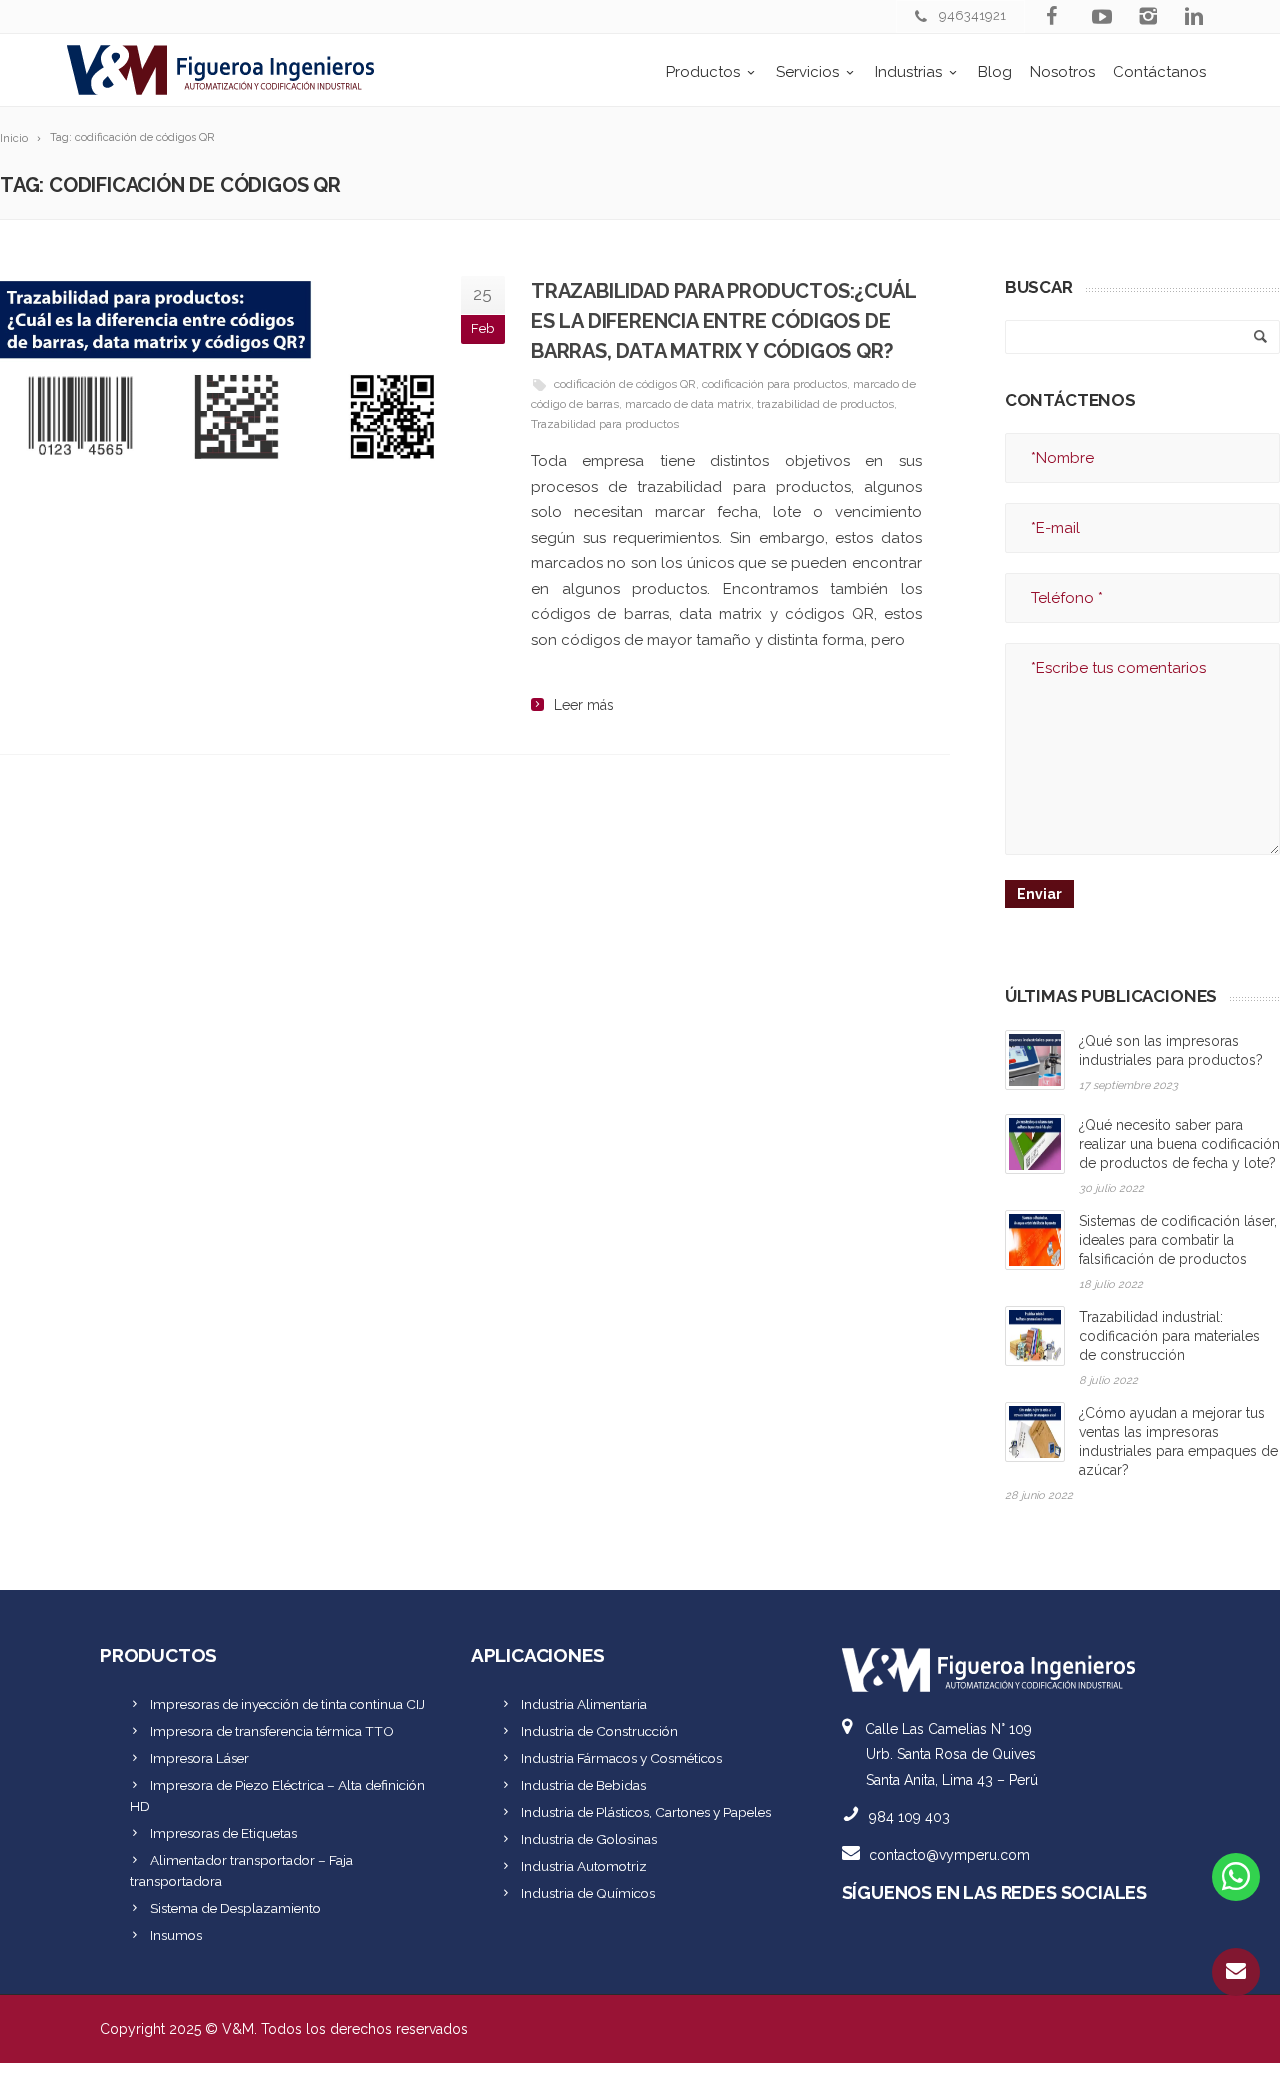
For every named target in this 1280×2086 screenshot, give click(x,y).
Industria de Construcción (599, 1731)
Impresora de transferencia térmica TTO (272, 1731)
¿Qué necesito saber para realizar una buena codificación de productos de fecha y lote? (1179, 1144)
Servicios (807, 72)
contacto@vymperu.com (949, 1855)
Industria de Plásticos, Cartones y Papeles (646, 1812)
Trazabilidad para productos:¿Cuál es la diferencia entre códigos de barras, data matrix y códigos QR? (723, 321)
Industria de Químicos (588, 1893)
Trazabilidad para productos (605, 424)
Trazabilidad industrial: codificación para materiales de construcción (1169, 1336)
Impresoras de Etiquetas (223, 1833)
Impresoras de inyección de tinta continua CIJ (287, 1704)
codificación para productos (774, 384)
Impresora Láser (199, 1758)
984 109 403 (909, 1817)
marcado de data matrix (688, 404)
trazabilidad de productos (825, 404)
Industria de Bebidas (583, 1785)
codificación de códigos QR (625, 384)
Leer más (584, 705)
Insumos (176, 1935)
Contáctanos (1159, 72)
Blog (995, 72)
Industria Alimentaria (584, 1704)
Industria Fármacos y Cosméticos (621, 1758)
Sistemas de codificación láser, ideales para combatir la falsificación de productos (1178, 1240)
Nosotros (1062, 72)
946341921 (972, 15)
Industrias (908, 72)
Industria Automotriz (584, 1866)
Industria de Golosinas (589, 1839)
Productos (703, 72)
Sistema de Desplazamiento (235, 1908)
